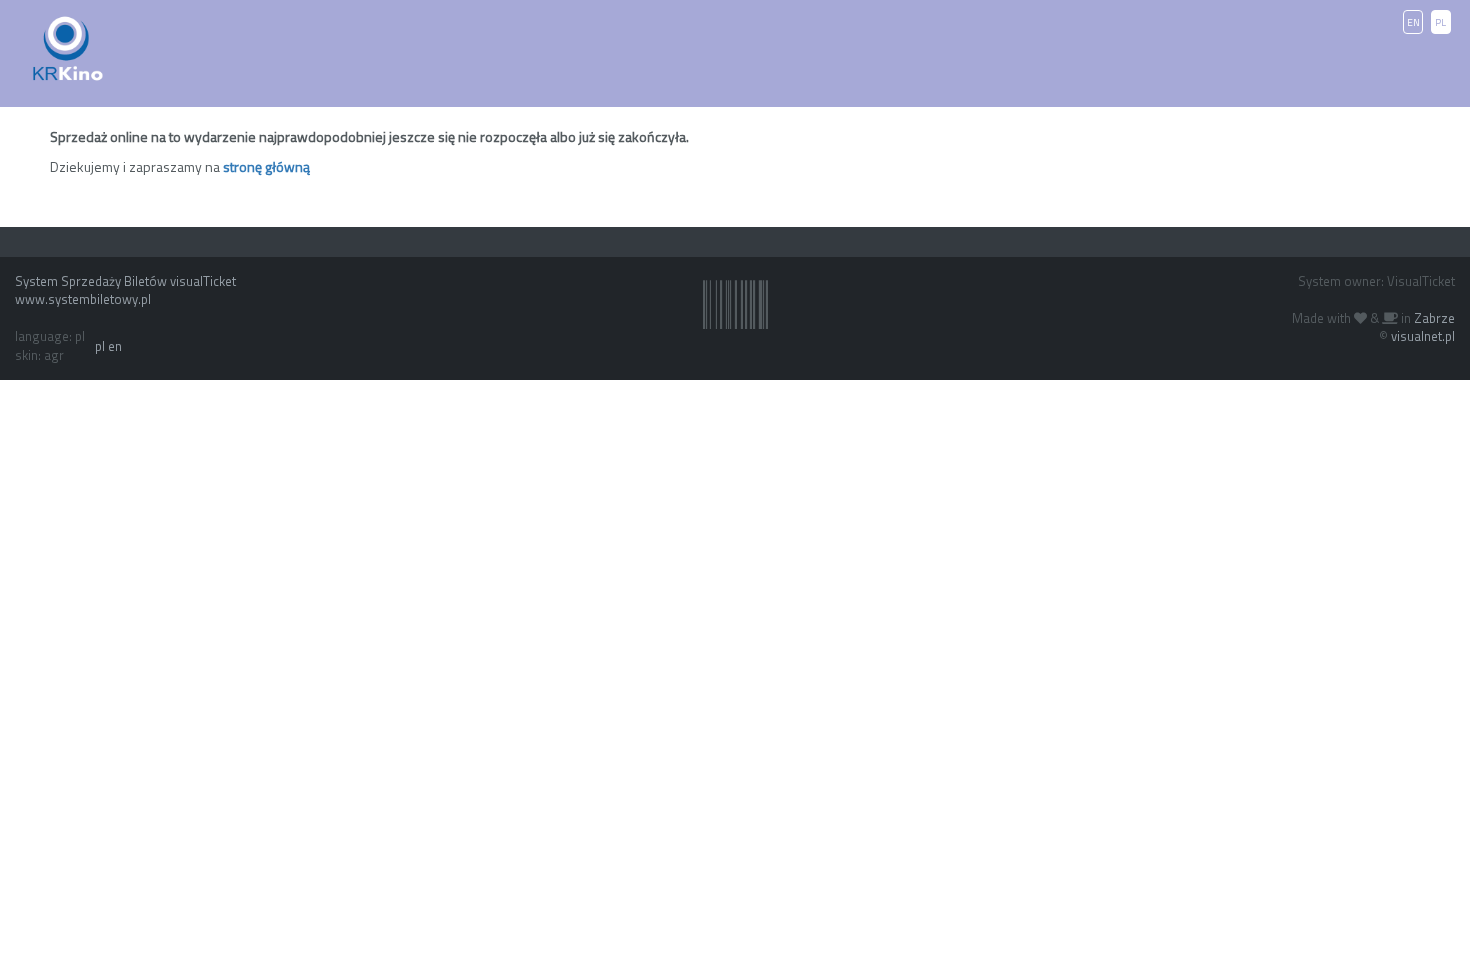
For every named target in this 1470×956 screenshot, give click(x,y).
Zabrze (1434, 318)
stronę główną (266, 166)
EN (1413, 22)
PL (1440, 22)
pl (100, 346)
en (115, 346)
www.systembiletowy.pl (83, 299)
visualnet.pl (1423, 336)
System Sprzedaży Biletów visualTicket (125, 281)
